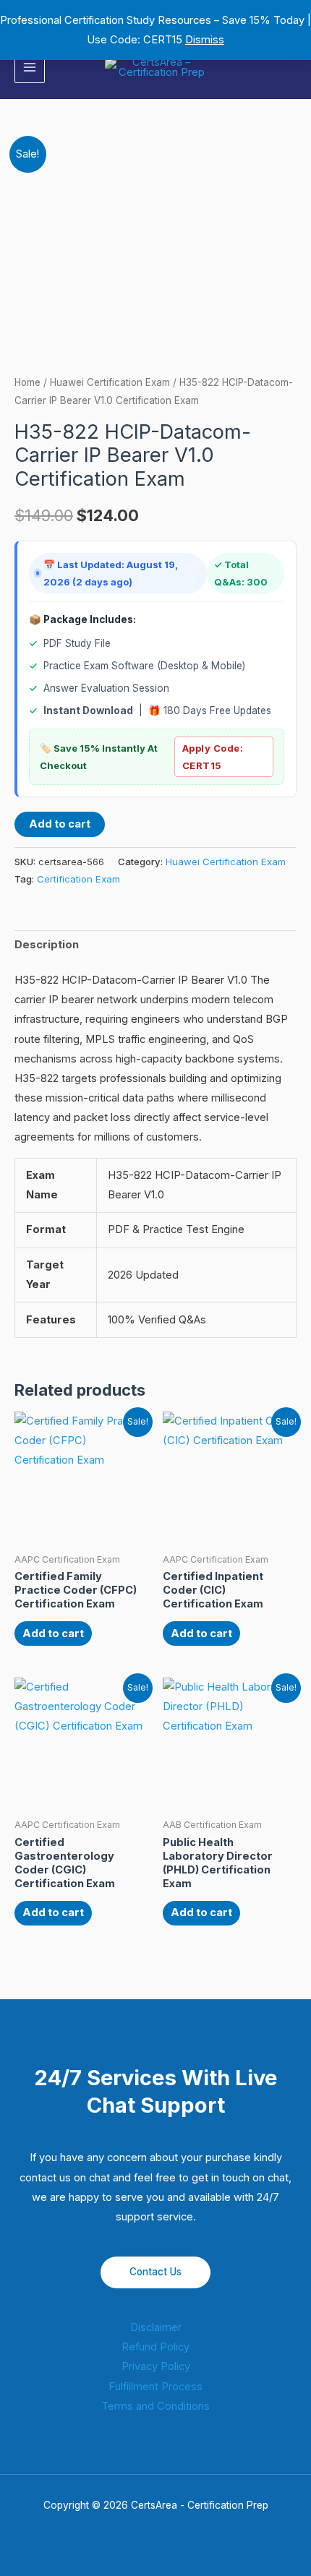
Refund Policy (155, 2347)
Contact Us (155, 2272)
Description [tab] (47, 945)
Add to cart (60, 824)
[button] (291, 68)
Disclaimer (156, 2327)
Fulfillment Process (155, 2387)
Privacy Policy (156, 2366)
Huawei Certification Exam (110, 382)
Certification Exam (78, 879)
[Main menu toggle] (30, 67)
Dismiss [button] (205, 40)
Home (27, 382)
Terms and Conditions (155, 2406)
